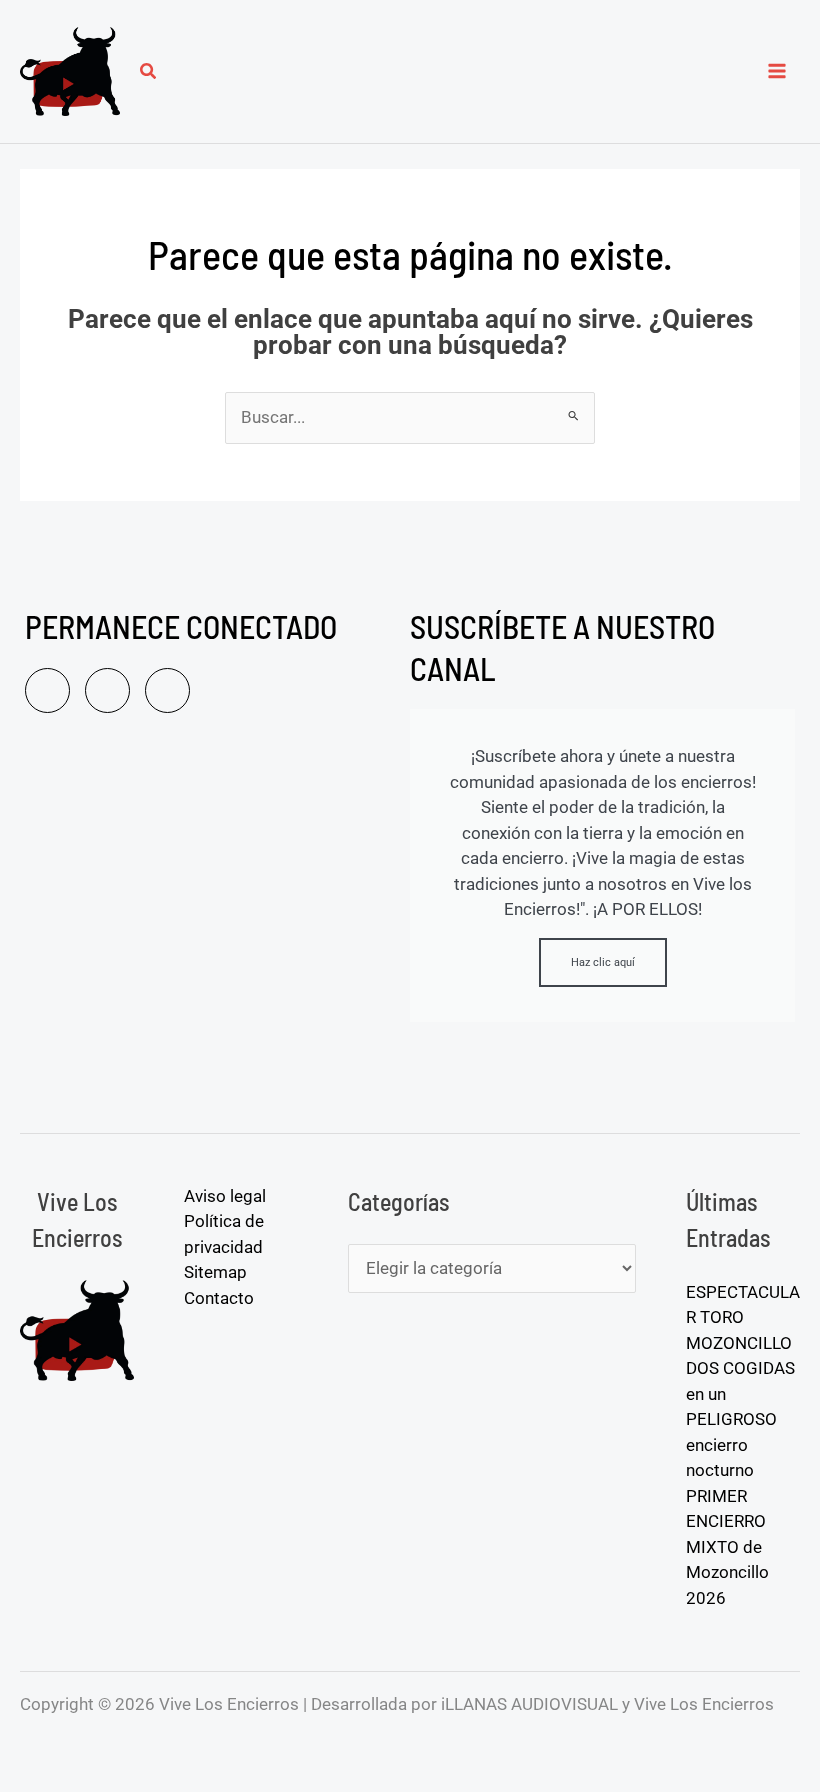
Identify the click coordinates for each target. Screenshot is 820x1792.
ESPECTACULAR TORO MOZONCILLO (743, 1317)
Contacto (219, 1298)
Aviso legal (225, 1196)
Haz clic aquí (603, 962)
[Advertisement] (207, 943)
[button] (149, 73)
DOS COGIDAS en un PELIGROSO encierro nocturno (740, 1419)
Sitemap (215, 1272)
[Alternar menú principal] (778, 72)
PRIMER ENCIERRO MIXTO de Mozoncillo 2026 (727, 1547)
